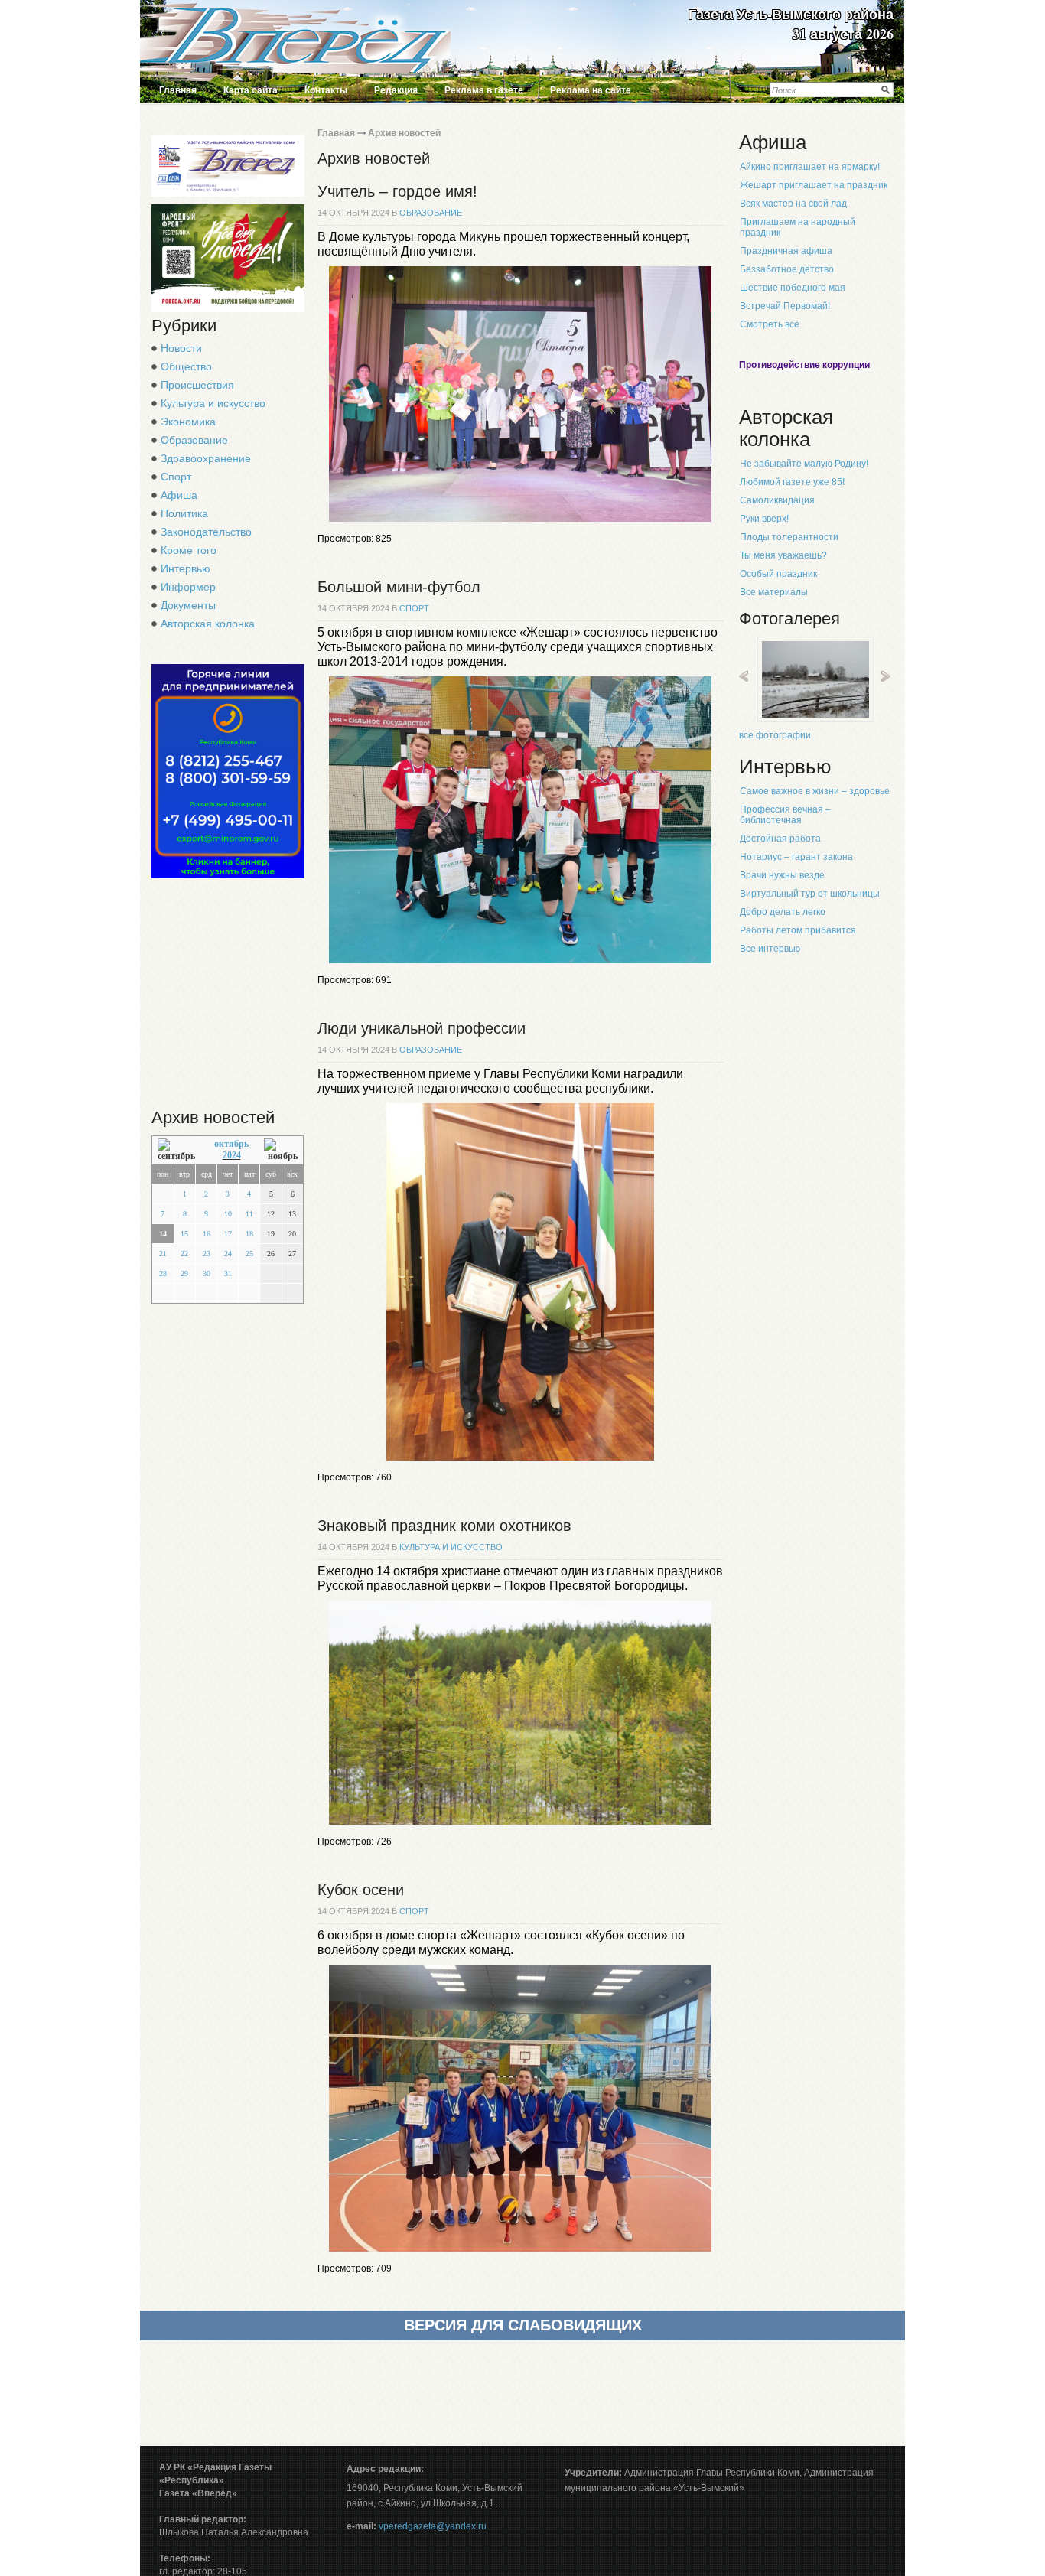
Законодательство (206, 532)
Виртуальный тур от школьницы (810, 894)
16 (207, 1234)
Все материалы (774, 592)
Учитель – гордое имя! (397, 191)
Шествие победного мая (793, 288)
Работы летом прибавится (798, 930)
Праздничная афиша (786, 251)
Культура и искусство (213, 403)
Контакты (326, 90)
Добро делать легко (783, 912)
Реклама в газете (484, 90)
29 (184, 1273)
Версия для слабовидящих (523, 2325)
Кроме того (189, 550)
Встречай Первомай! (785, 306)
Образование (194, 440)
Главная (178, 90)
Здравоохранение (206, 458)
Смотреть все (770, 324)
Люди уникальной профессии (422, 1028)
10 (228, 1214)
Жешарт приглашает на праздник (814, 185)
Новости (181, 348)
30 (207, 1273)
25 (249, 1254)
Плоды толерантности (789, 537)
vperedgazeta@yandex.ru (433, 2526)
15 (184, 1234)
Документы (188, 605)
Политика (184, 513)
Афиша (179, 495)
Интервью (186, 568)
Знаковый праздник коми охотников (444, 1526)
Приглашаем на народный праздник (798, 227)
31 (228, 1273)
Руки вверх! (764, 519)
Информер (188, 587)
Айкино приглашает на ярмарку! (810, 167)
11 (249, 1214)
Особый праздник (778, 574)
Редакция (396, 90)
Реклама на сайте (591, 90)
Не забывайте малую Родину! (804, 464)
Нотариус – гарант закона (796, 857)
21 (163, 1254)
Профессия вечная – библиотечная (785, 815)
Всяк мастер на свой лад (793, 204)
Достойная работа (780, 839)
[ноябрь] (281, 1150)
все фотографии (775, 735)
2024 (232, 1155)
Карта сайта (251, 90)
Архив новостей (404, 133)
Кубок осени (361, 1890)
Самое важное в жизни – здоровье (815, 791)
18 (249, 1234)
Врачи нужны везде (782, 875)
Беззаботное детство (787, 269)
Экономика (188, 422)
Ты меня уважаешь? (783, 555)
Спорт (176, 477)
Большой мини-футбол (399, 587)
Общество (186, 366)
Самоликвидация (777, 500)
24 (228, 1254)
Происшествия (197, 385)
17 (228, 1234)
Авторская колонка (208, 624)
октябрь (231, 1144)
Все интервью (770, 949)
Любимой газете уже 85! (792, 482)
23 (207, 1254)
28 (163, 1273)
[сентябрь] (178, 1150)
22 (184, 1254)
